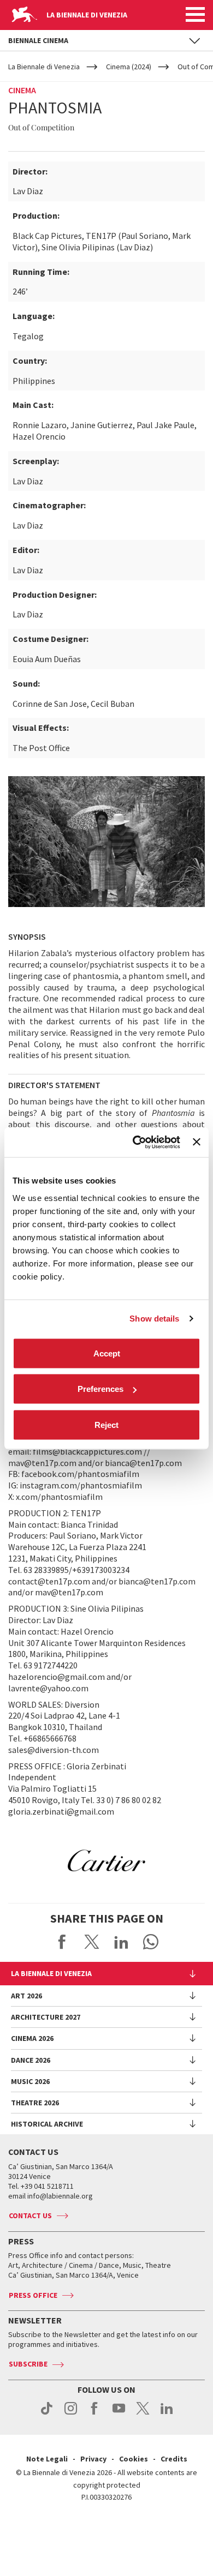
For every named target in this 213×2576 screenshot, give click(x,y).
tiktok (47, 2414)
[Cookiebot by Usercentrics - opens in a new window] (135, 1142)
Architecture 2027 (46, 2017)
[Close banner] (197, 1142)
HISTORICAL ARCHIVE (47, 2124)
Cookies (134, 2459)
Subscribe (28, 2364)
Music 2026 (30, 2081)
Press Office (33, 2295)
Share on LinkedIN (121, 1942)
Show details (154, 1319)
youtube (119, 2414)
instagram (71, 2414)
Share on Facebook (62, 1942)
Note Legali (47, 2459)
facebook (95, 2414)
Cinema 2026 (32, 2038)
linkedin (167, 2414)
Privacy (93, 2459)
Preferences (100, 1389)
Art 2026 (26, 1996)
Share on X (92, 1942)
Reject (106, 1424)
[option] (106, 1860)
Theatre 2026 (35, 2103)
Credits (174, 2459)
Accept (107, 1353)
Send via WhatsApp (151, 1942)
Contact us (30, 2215)
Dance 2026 (31, 2060)
